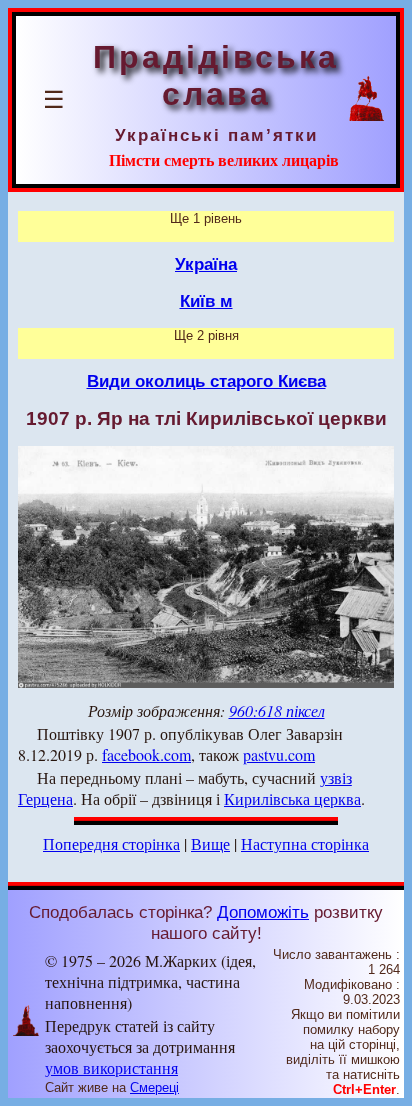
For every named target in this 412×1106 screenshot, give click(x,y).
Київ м (206, 301)
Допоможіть (263, 912)
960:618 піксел (277, 710)
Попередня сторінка (111, 843)
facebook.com (146, 754)
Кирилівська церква (292, 798)
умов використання (111, 1067)
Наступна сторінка (305, 843)
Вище (210, 843)
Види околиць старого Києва (206, 381)
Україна (206, 264)
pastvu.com (279, 754)
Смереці (154, 1087)
